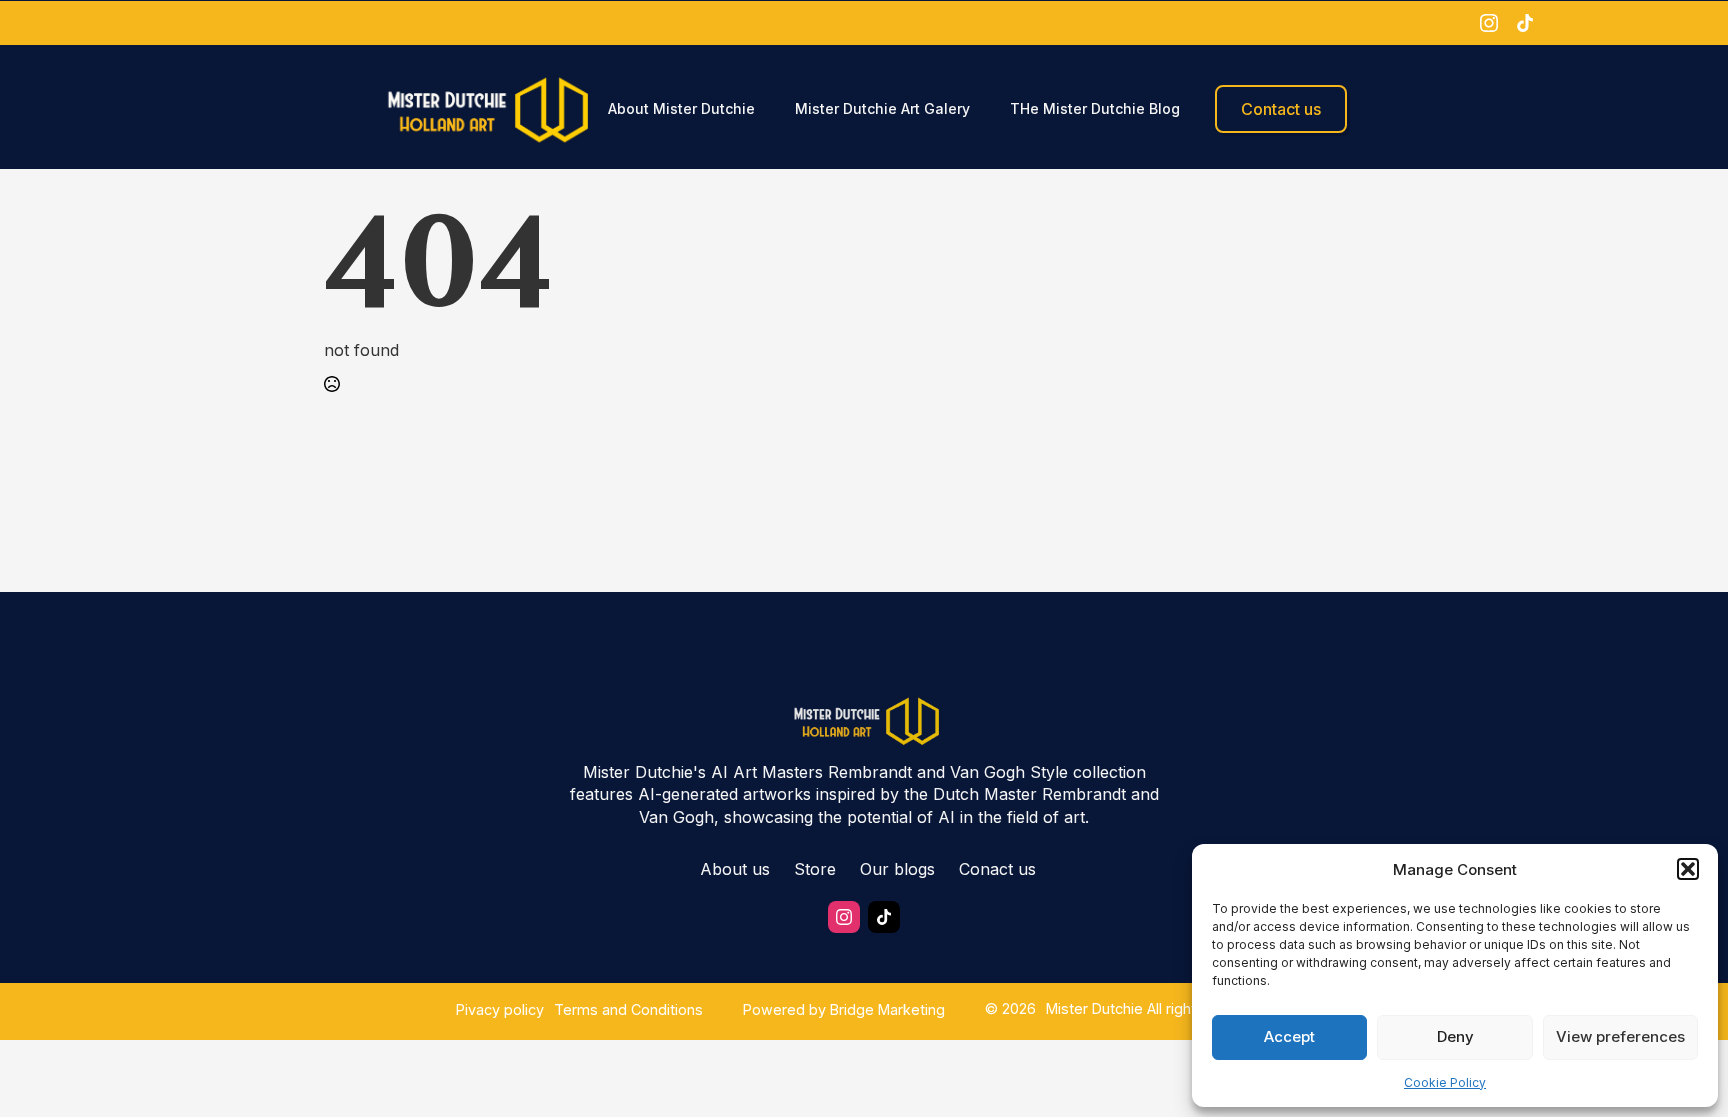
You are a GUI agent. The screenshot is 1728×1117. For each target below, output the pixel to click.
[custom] (1525, 23)
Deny (1455, 1036)
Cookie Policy (1445, 1082)
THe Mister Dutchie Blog (1095, 108)
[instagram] (1489, 23)
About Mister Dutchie (681, 108)
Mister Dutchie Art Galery (882, 108)
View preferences (1620, 1036)
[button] (1688, 869)
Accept (1289, 1036)
